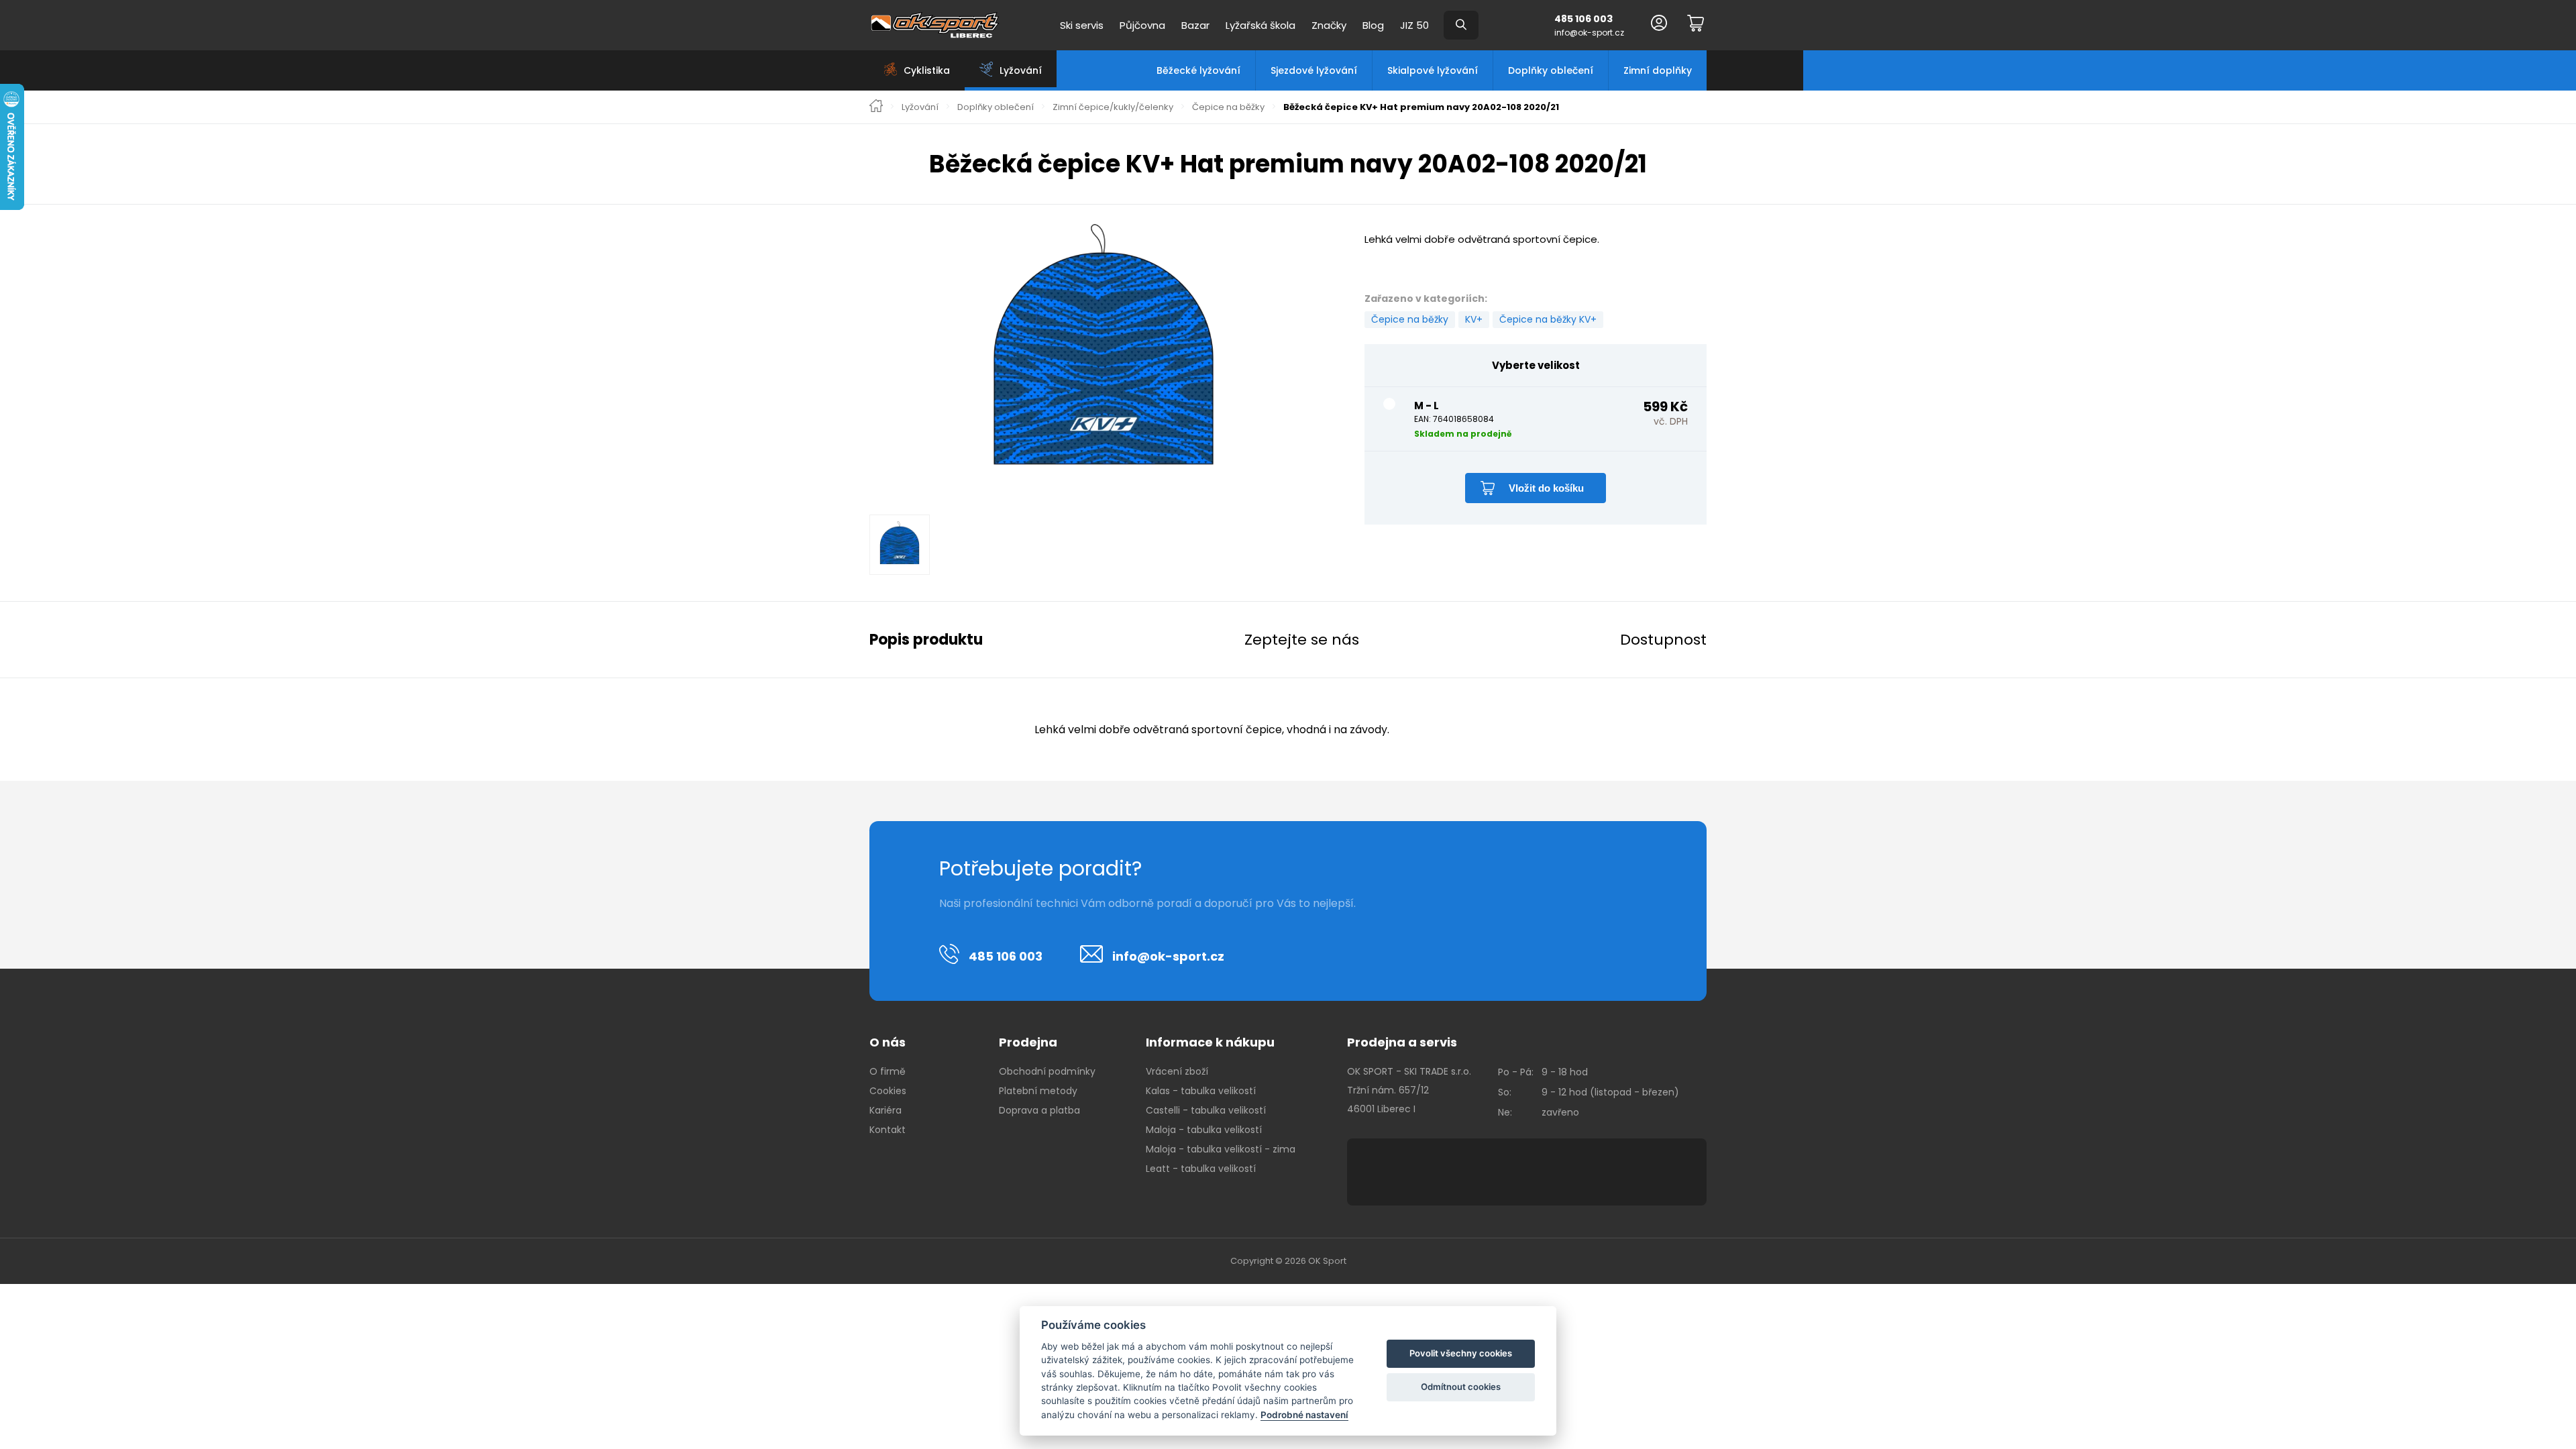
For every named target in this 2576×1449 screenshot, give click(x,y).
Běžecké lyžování (1198, 70)
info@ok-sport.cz (1589, 33)
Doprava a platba (1039, 1110)
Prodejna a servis (1402, 1042)
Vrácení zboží (1177, 1071)
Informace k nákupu (1210, 1042)
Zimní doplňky (1658, 70)
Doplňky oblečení (1551, 70)
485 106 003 (1584, 19)
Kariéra (885, 1110)
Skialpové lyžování (1433, 70)
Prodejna (1028, 1042)
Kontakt (888, 1130)
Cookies (888, 1091)
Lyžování (920, 107)
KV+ (1474, 319)
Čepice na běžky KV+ (1548, 319)
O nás (888, 1042)
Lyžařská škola (1260, 25)
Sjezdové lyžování (1314, 70)
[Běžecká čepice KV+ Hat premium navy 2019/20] (1104, 356)
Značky (1329, 25)
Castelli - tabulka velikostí (1206, 1110)
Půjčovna (1142, 25)
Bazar (1195, 25)
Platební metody (1038, 1091)
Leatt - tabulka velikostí (1201, 1169)
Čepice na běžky (1228, 107)
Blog (1373, 25)
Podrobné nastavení (1304, 1415)
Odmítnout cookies (1461, 1387)
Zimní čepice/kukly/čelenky (1113, 107)
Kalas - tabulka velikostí (1201, 1091)
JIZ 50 (1414, 25)
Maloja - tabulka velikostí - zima (1221, 1149)
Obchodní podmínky (1047, 1071)
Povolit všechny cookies (1461, 1353)
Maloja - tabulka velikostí (1204, 1130)
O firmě (888, 1071)
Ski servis (1082, 25)
